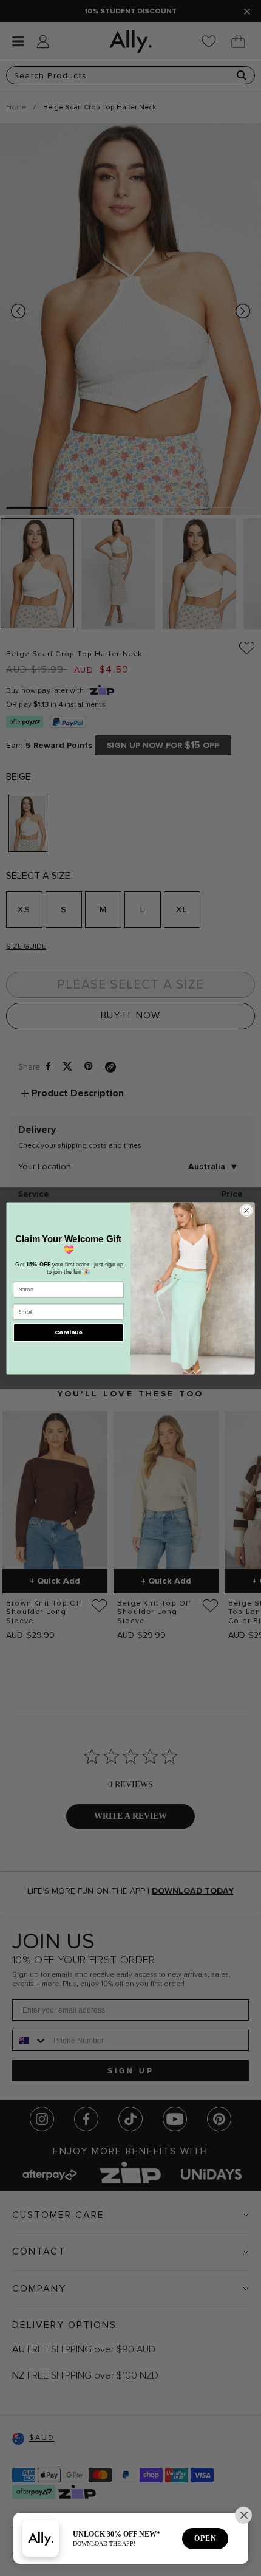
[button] (243, 2515)
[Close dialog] (246, 1210)
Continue (69, 1332)
